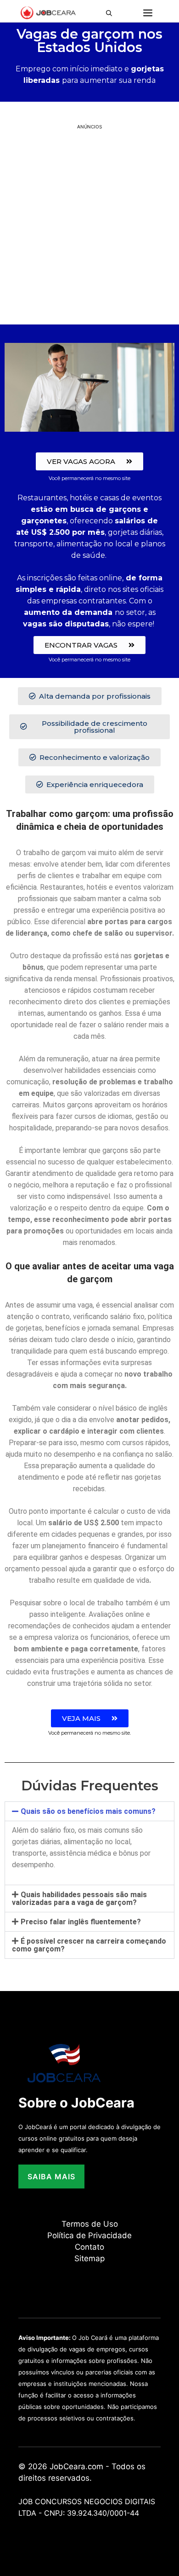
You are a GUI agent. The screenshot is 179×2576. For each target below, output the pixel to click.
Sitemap (89, 2258)
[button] (112, 13)
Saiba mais (51, 2177)
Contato (89, 2247)
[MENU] (148, 13)
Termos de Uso (90, 2224)
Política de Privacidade (89, 2235)
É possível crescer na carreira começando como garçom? (89, 1945)
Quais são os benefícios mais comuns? (88, 1811)
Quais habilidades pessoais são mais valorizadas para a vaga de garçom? (79, 1899)
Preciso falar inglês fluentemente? (81, 1922)
